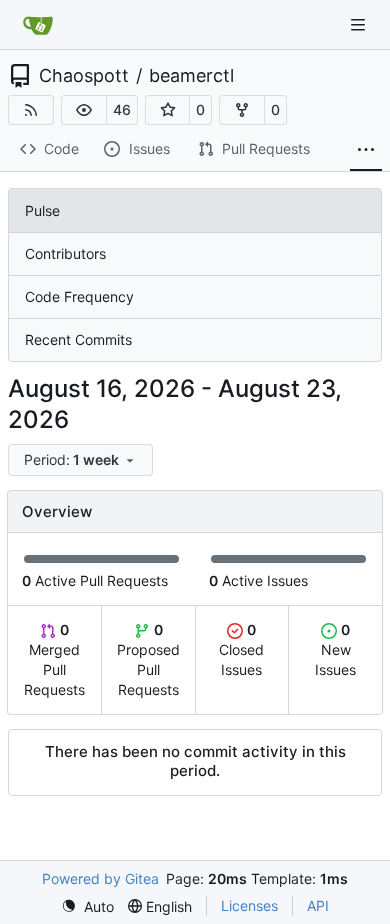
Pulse (42, 210)
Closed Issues (241, 649)
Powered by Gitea (100, 878)
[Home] (38, 25)
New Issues (335, 649)
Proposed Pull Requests (148, 659)
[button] (84, 110)
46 (122, 109)
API (318, 905)
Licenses (249, 905)
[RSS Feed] (31, 110)
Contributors (65, 253)
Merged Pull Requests (54, 659)
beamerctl (191, 76)
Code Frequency (79, 296)
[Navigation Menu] (360, 24)
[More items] (366, 150)
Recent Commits (78, 339)
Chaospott (84, 76)
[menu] (80, 460)
